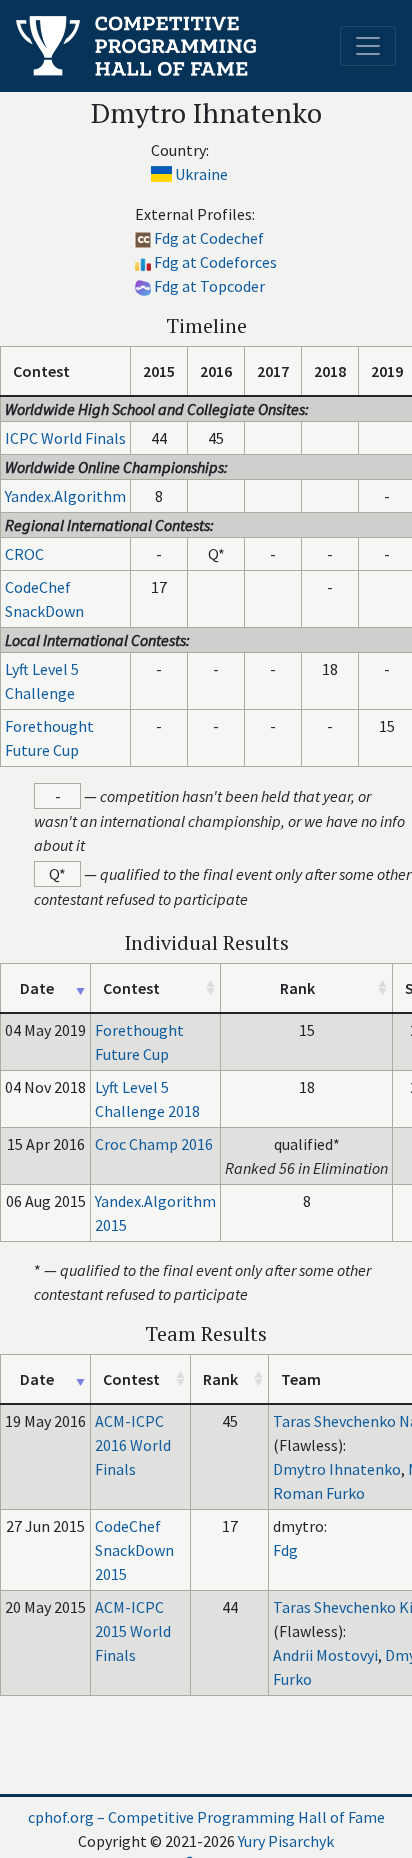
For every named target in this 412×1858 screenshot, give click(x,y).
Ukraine (201, 174)
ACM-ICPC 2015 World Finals (133, 1631)
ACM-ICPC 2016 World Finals (133, 1445)
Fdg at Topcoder (209, 286)
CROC (24, 554)
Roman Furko (319, 1493)
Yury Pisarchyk (286, 1841)
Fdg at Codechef (209, 238)
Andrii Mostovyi (325, 1655)
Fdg (285, 1550)
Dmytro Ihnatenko (337, 1469)
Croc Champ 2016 (154, 1144)
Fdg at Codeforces (215, 262)
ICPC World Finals (65, 438)
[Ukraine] (161, 174)
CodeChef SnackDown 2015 (134, 1550)
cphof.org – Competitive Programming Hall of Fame (206, 1817)
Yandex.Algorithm (65, 496)
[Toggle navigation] (368, 46)
